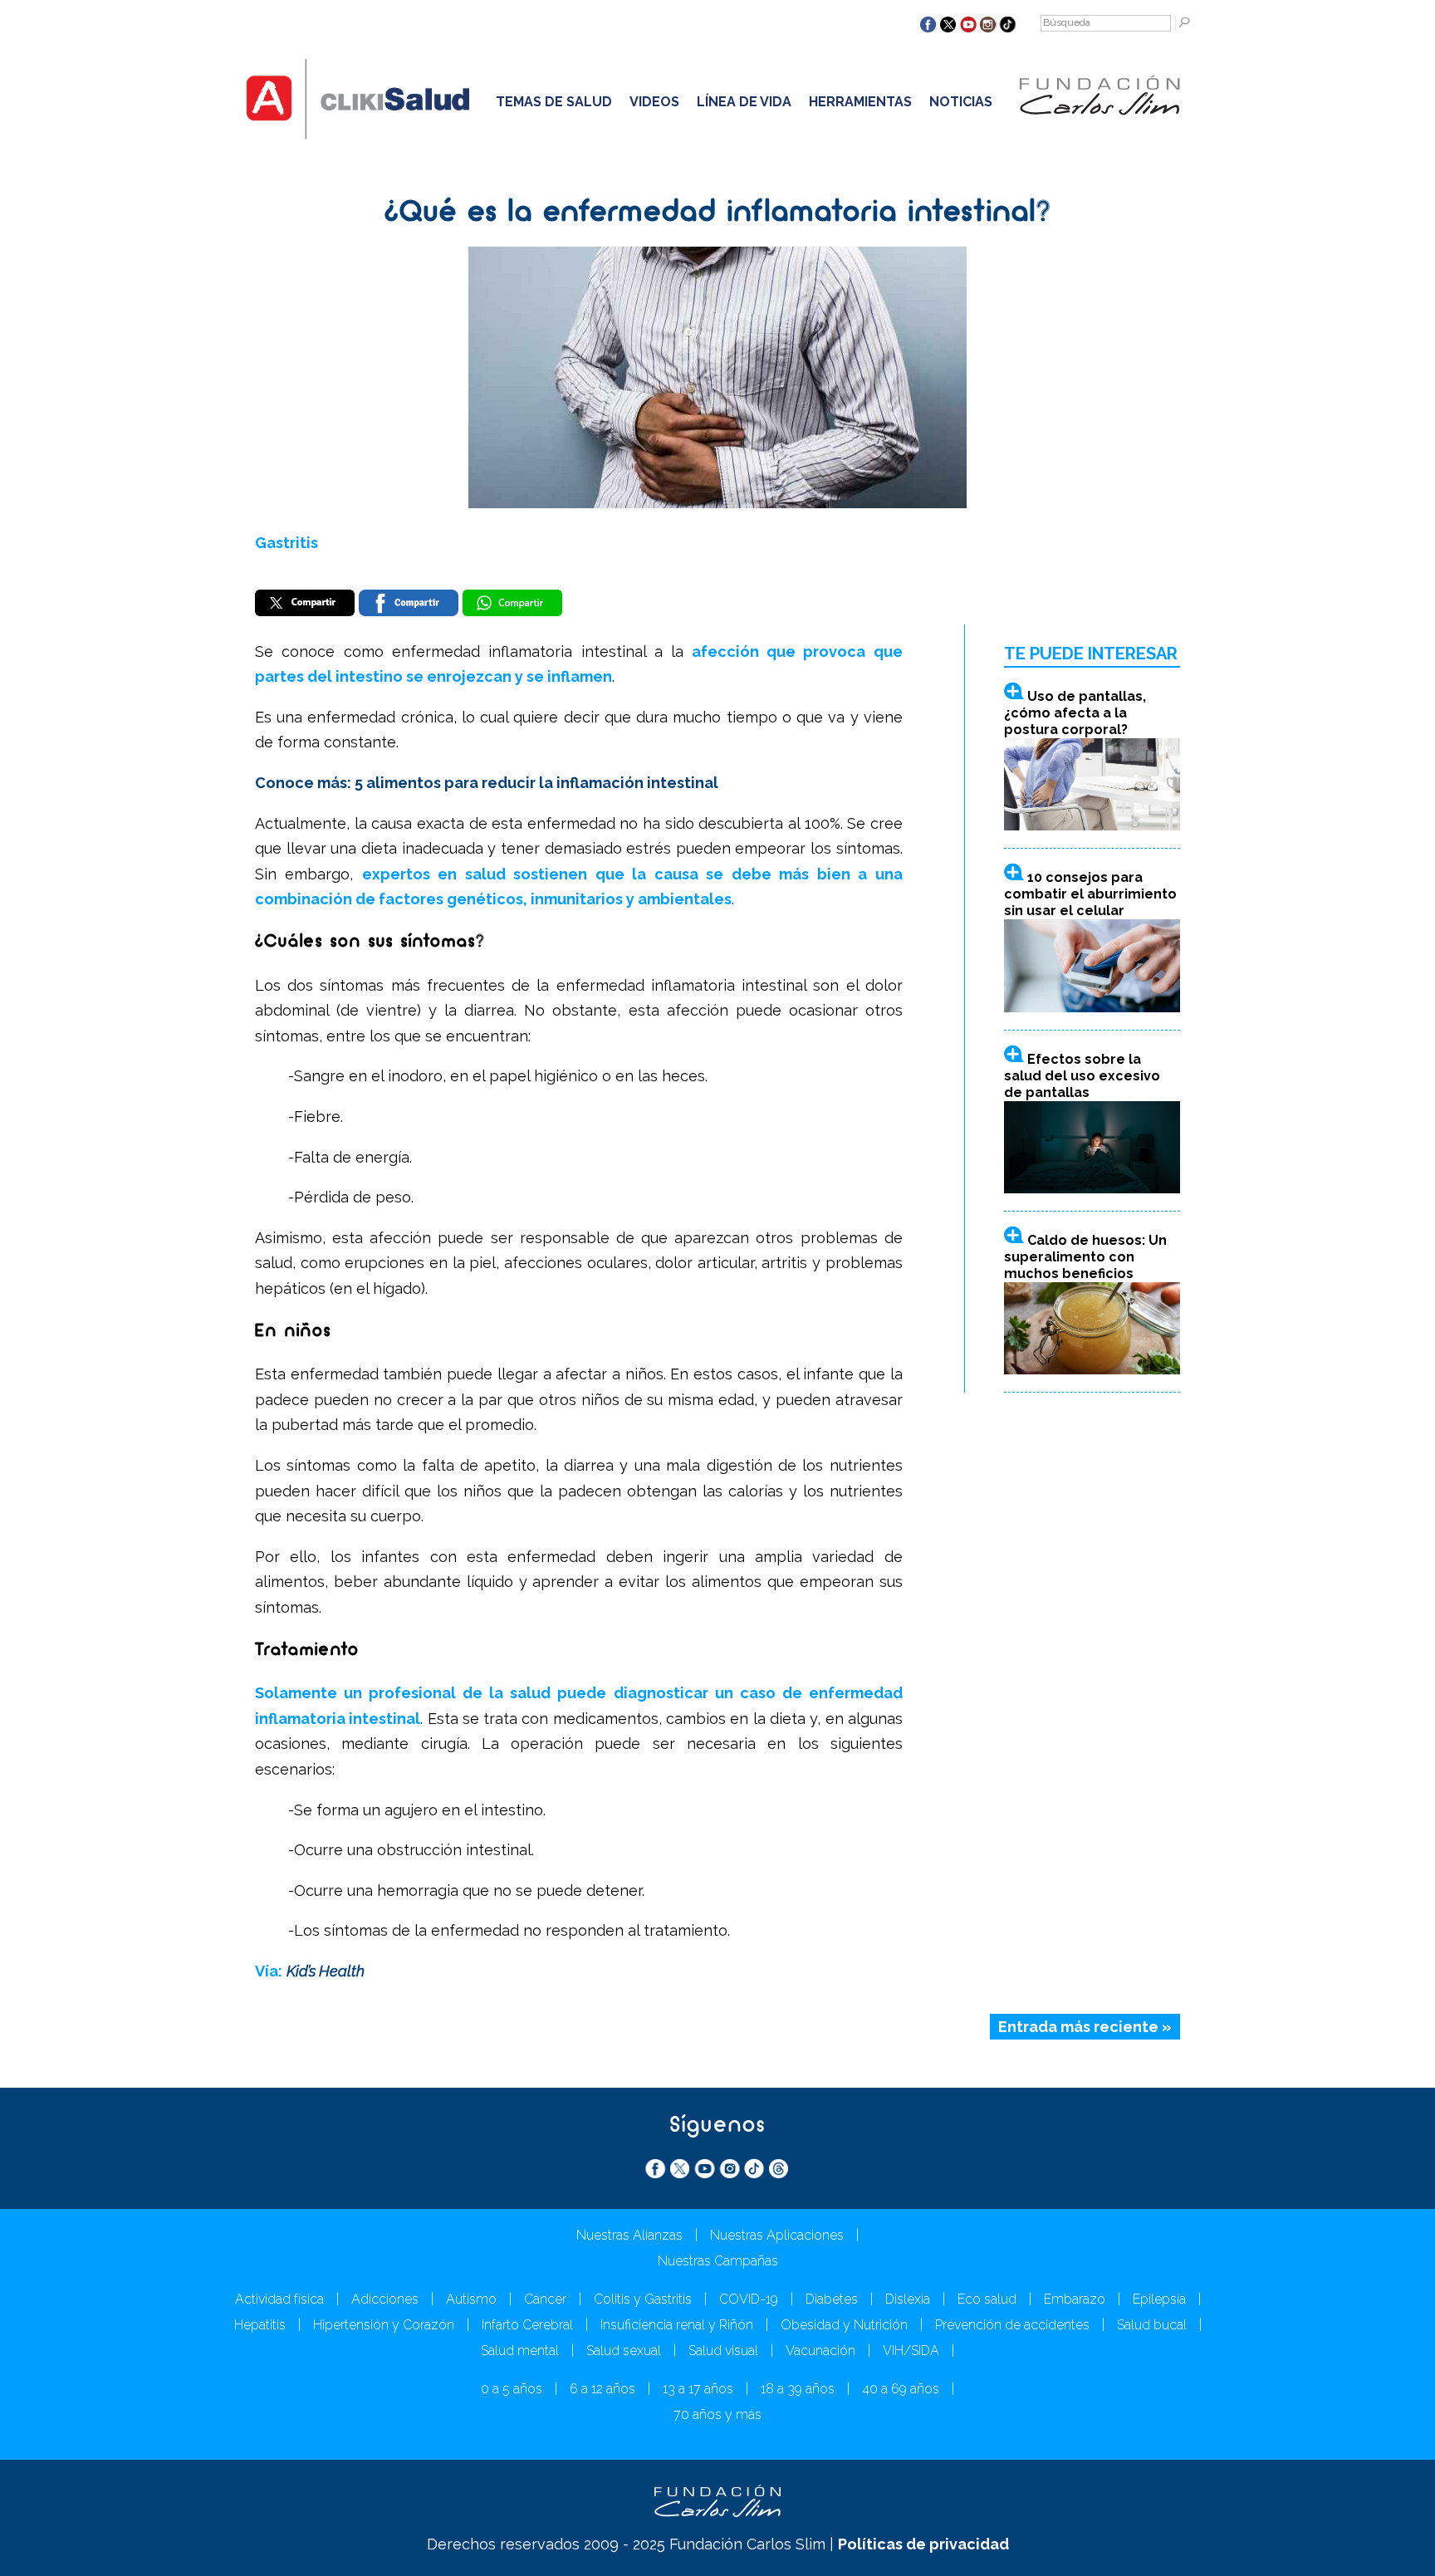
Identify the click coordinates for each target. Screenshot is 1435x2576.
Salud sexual (624, 2351)
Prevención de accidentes (1012, 2325)
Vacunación (820, 2351)
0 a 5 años (512, 2389)
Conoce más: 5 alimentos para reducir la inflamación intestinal (487, 783)
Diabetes (832, 2299)
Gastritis (287, 543)
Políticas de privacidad (923, 2544)
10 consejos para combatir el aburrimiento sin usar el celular (1090, 894)
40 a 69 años (901, 2389)
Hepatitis (260, 2325)
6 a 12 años (602, 2389)
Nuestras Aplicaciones (777, 2235)
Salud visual (723, 2351)
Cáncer (545, 2299)
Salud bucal (1152, 2325)
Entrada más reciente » (1085, 2027)
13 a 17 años (698, 2389)
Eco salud (987, 2299)
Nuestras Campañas (718, 2261)
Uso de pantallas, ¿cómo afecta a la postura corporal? (1075, 713)
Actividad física (279, 2299)
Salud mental (520, 2351)
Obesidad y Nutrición (844, 2325)
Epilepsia (1159, 2299)
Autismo (471, 2299)
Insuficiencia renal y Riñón (677, 2325)
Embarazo (1075, 2299)
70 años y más (717, 2414)
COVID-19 (749, 2299)
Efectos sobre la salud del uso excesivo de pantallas (1082, 1076)
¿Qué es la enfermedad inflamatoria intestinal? (718, 213)
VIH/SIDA (911, 2351)
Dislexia (908, 2299)
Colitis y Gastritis (643, 2299)
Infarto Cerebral (527, 2325)
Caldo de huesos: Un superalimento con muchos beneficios (1085, 1257)
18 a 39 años (798, 2389)
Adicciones (385, 2299)
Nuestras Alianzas (629, 2235)
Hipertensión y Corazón (384, 2325)
